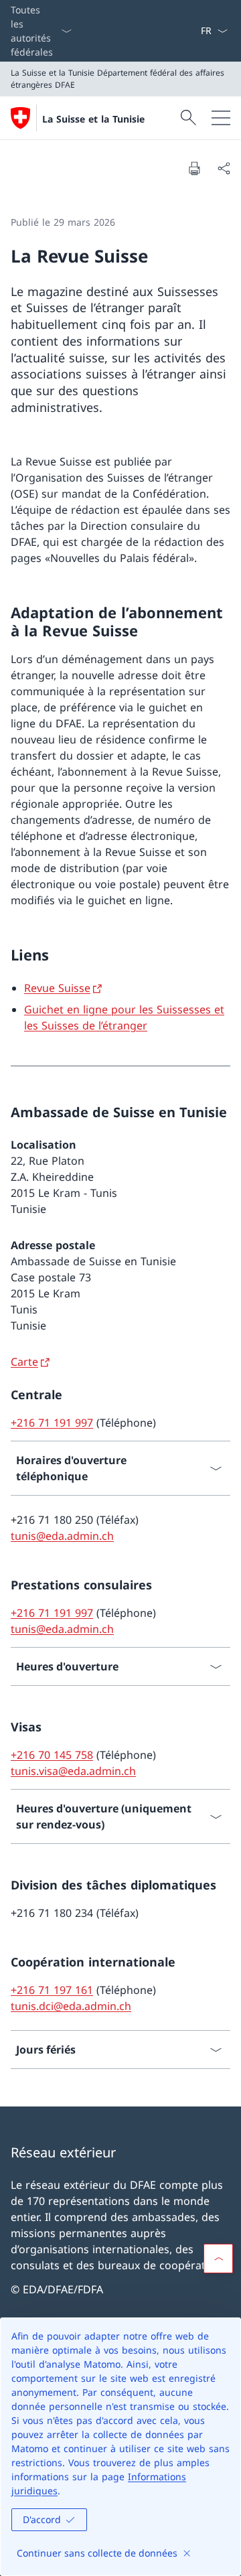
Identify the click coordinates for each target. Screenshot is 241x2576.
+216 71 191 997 (52, 1423)
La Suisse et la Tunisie (93, 119)
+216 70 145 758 (52, 1755)
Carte (24, 1362)
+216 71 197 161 (52, 1990)
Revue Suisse (57, 988)
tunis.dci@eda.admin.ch (71, 2006)
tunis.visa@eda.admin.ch (73, 1771)
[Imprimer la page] (194, 168)
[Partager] (224, 168)
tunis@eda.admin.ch (62, 1536)
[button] (218, 2259)
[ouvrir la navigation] (221, 118)
